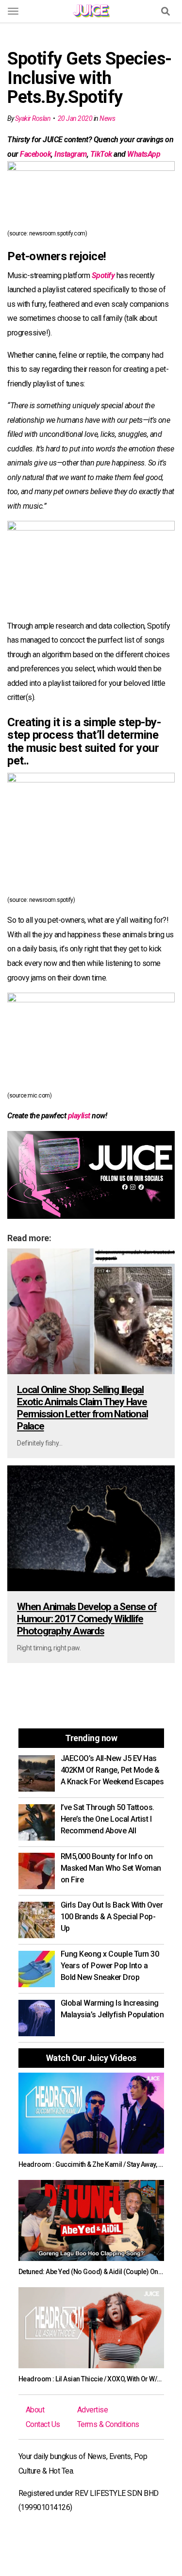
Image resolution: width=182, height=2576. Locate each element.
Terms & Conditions (108, 2424)
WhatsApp (144, 154)
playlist (79, 1116)
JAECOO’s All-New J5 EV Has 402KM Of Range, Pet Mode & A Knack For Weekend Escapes (112, 1770)
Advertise (93, 2410)
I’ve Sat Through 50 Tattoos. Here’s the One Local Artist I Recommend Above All (108, 1819)
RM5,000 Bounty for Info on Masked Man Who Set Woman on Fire (111, 1868)
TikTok (101, 154)
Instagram (71, 154)
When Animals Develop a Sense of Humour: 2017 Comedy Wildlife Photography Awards (87, 1619)
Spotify (103, 275)
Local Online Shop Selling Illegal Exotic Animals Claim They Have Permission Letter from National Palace (82, 1408)
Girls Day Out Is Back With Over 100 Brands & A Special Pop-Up (112, 1917)
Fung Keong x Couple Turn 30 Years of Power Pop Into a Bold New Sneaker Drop (110, 1966)
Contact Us (43, 2424)
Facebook (35, 154)
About (35, 2410)
